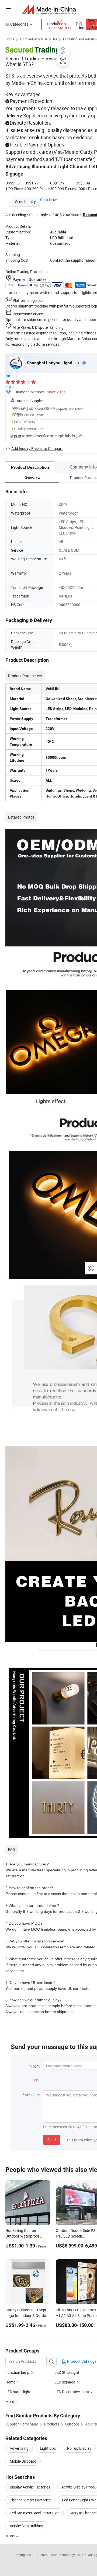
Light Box (48, 2448)
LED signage (65, 2382)
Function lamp (17, 2372)
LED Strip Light (67, 2372)
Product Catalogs (81, 2361)
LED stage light (18, 2392)
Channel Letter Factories (30, 2500)
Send (52, 2140)
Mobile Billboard (23, 2461)
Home (10, 39)
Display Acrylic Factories (30, 2487)
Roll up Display (79, 2448)
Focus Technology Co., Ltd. (68, 2555)
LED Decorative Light (72, 2392)
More (10, 2536)
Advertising (19, 2448)
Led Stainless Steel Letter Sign (35, 2513)
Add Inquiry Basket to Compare (37, 448)
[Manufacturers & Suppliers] (49, 9)
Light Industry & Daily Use (39, 39)
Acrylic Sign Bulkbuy (26, 2526)
